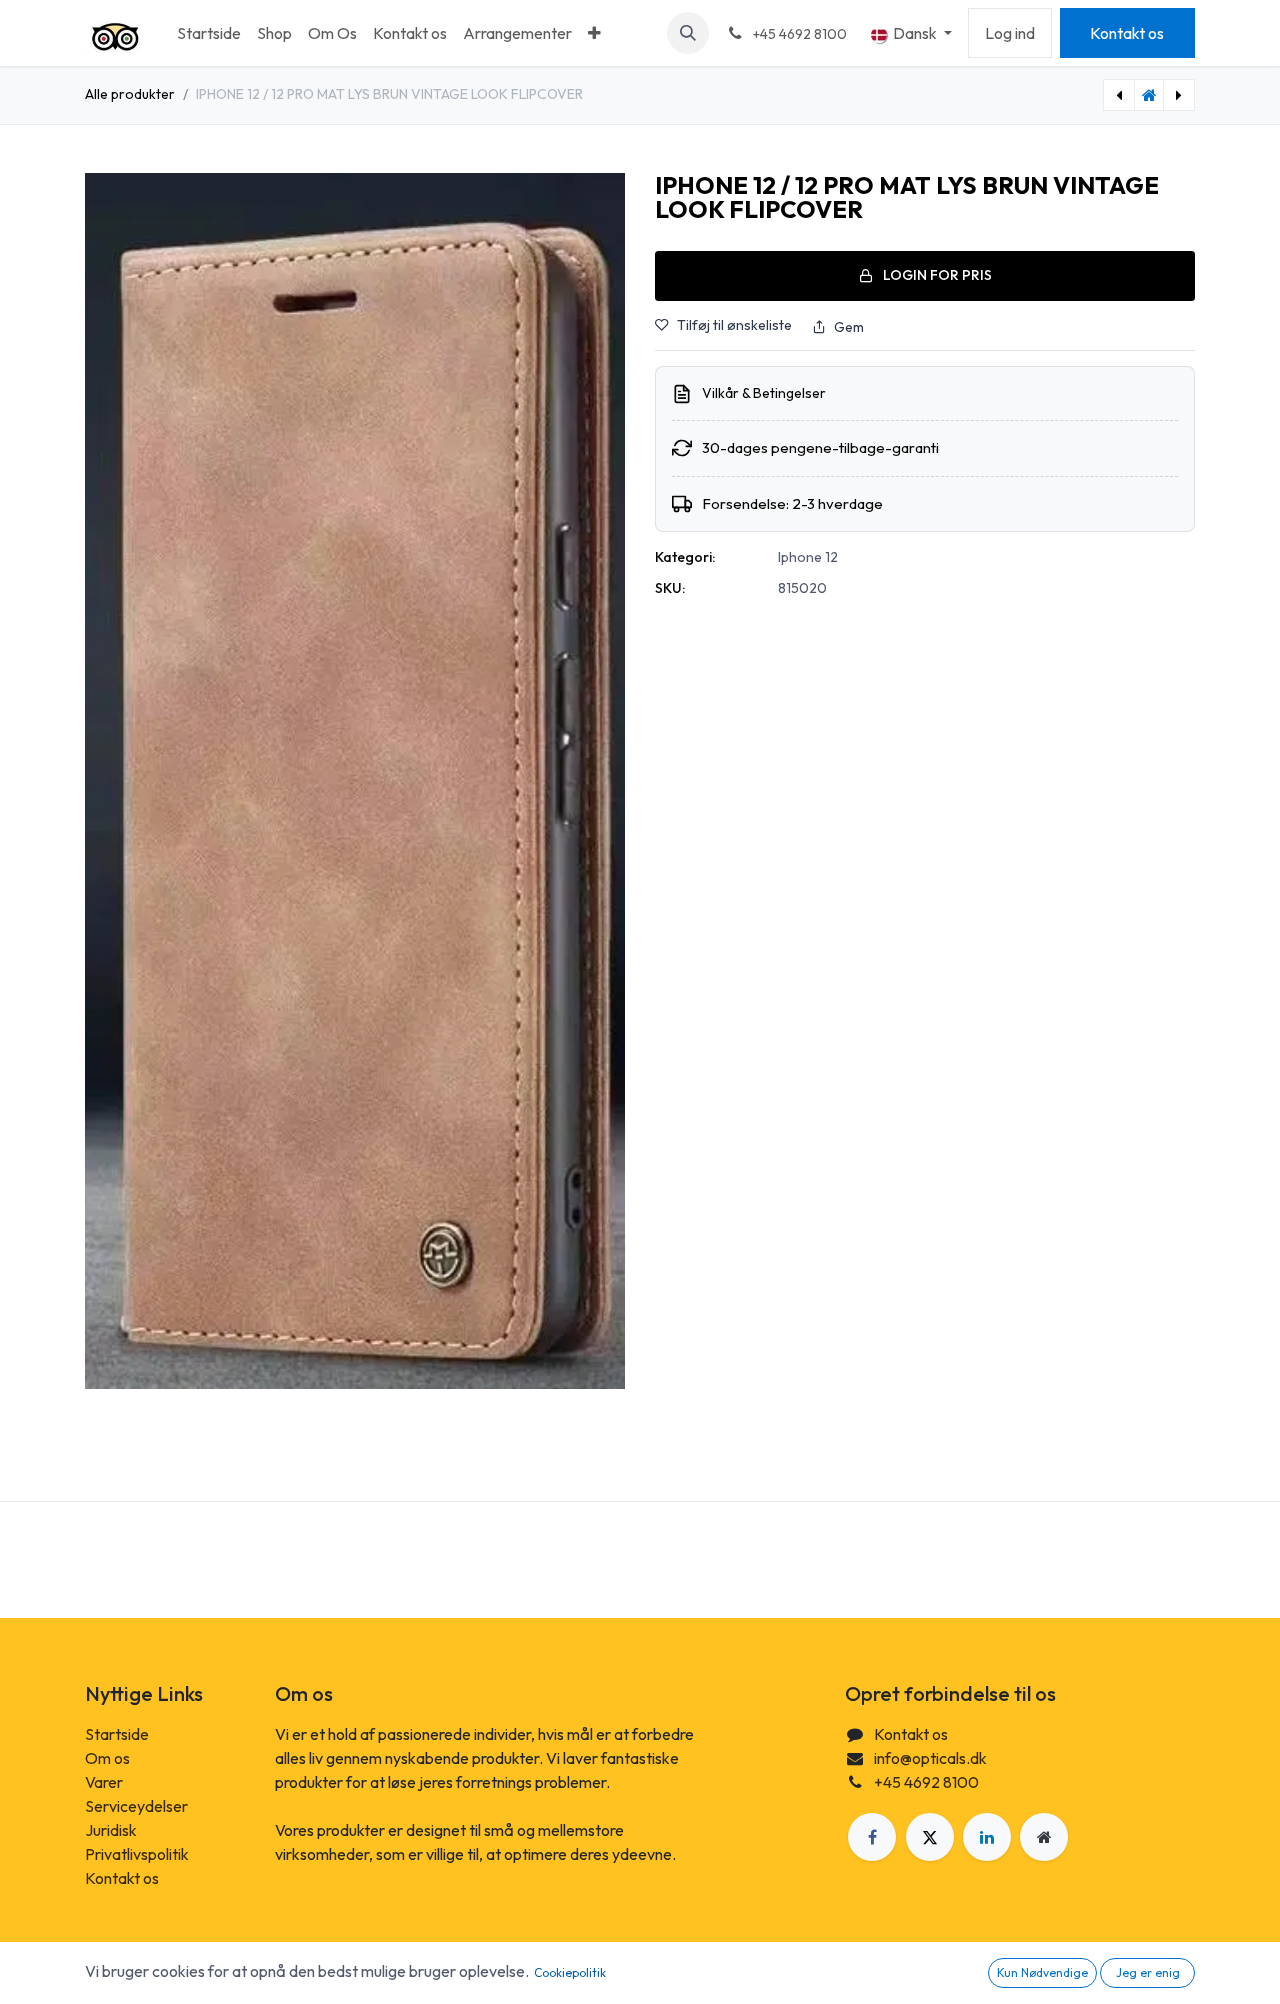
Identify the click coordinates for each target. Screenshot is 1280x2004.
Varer (104, 1782)
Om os (107, 1758)
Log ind (1010, 33)
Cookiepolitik (570, 1972)
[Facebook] (872, 1837)
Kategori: (685, 557)
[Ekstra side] (1044, 1837)
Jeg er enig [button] (1148, 1972)
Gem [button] (849, 327)
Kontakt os (1127, 33)
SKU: (670, 588)
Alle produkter (130, 94)
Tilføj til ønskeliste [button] (734, 325)
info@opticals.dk (930, 1758)
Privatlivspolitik (137, 1854)
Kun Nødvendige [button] (1042, 1972)
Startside (117, 1734)
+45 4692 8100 (926, 1782)
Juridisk (111, 1830)
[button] (688, 33)
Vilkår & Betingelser (764, 393)
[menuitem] (209, 33)
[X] (930, 1837)
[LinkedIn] (987, 1837)
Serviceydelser (136, 1806)
